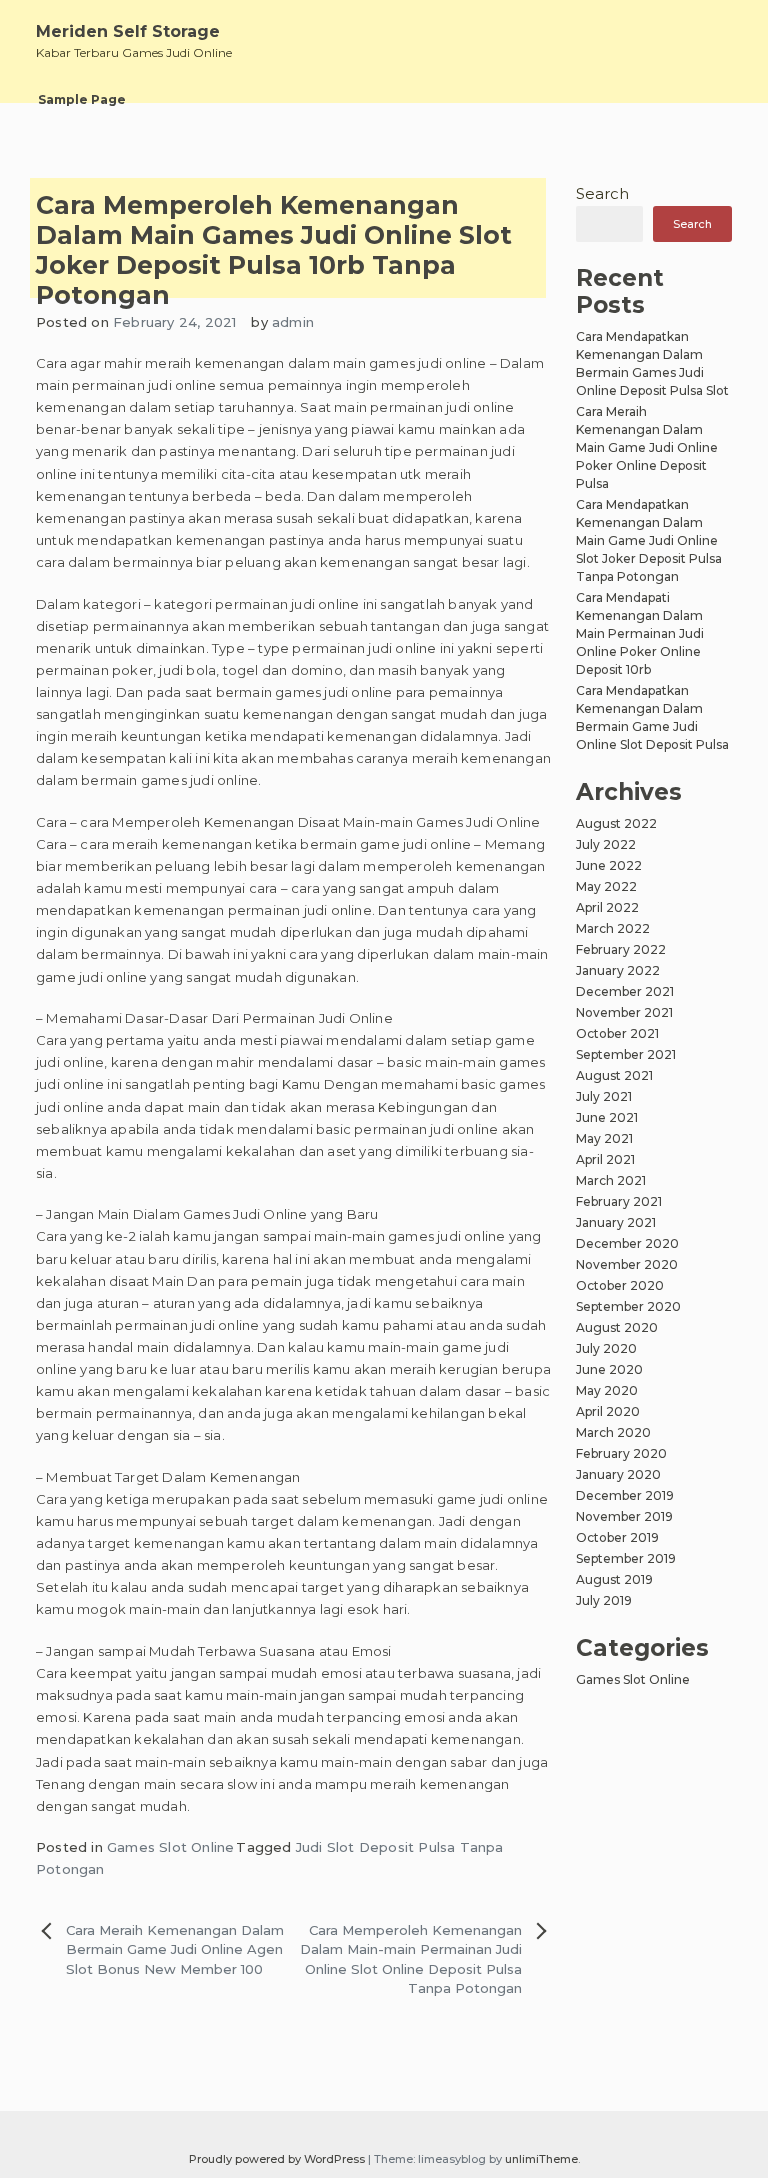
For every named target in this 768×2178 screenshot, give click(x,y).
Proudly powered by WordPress (278, 2159)
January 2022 (618, 970)
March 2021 (611, 1180)
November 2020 (627, 1264)
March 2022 (613, 928)
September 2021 (626, 1054)
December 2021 (625, 991)
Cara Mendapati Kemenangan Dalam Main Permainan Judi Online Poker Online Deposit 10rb (640, 633)
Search (602, 193)
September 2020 (628, 1306)
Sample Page (82, 99)
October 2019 (617, 1537)
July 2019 (604, 1600)
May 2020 (607, 1390)
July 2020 (606, 1348)
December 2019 (625, 1495)
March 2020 (613, 1432)
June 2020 (609, 1369)
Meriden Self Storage (128, 31)
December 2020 (627, 1243)
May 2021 (604, 1138)
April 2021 (605, 1159)
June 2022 (609, 865)
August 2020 (617, 1327)
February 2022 (621, 949)
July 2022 (606, 844)
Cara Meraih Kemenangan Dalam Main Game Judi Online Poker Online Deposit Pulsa (647, 447)
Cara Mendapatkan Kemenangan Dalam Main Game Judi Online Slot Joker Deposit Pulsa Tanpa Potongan (649, 540)
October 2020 (620, 1285)
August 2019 (614, 1579)
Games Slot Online (170, 1847)
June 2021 (607, 1117)
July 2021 (604, 1096)
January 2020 (618, 1474)
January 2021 (616, 1222)
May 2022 (606, 886)
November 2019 (624, 1516)
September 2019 (626, 1558)
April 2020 (608, 1411)
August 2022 (616, 823)
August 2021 (614, 1075)
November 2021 (624, 1012)
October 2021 (617, 1033)
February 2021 (619, 1201)
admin (293, 322)
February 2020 (621, 1453)
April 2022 (607, 907)
